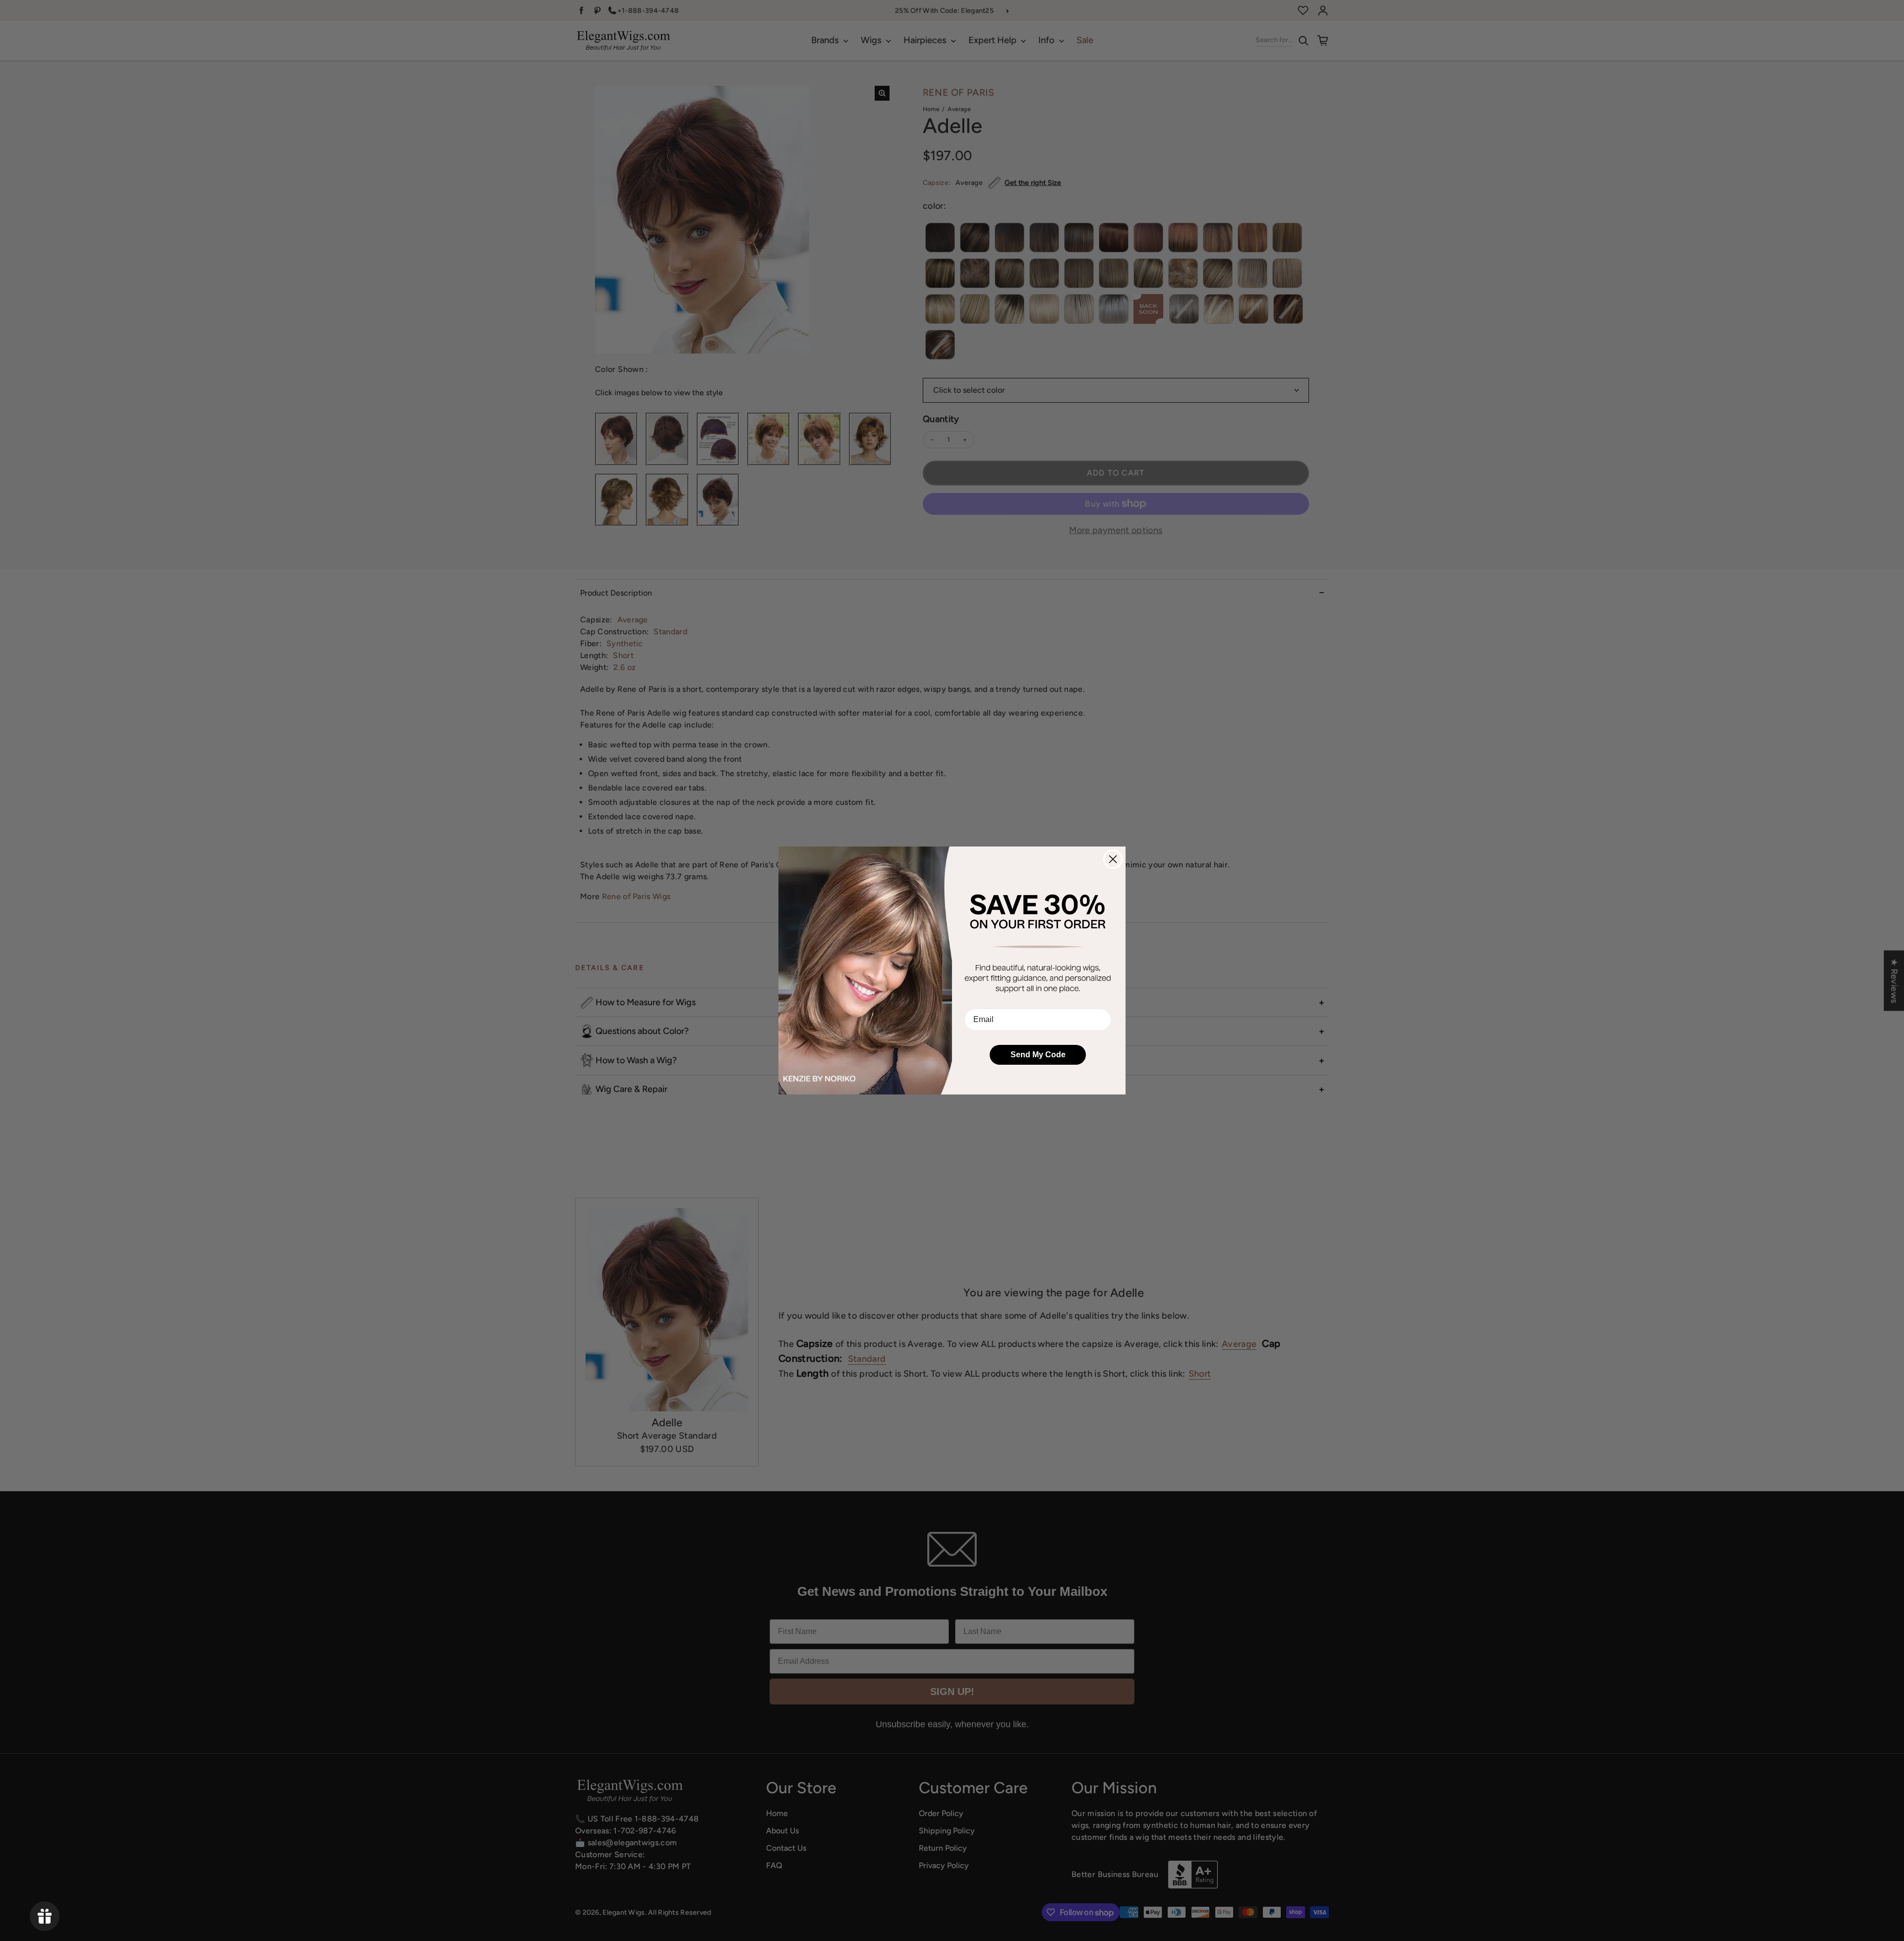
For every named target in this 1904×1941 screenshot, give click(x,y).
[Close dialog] (1113, 859)
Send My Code (1038, 1055)
